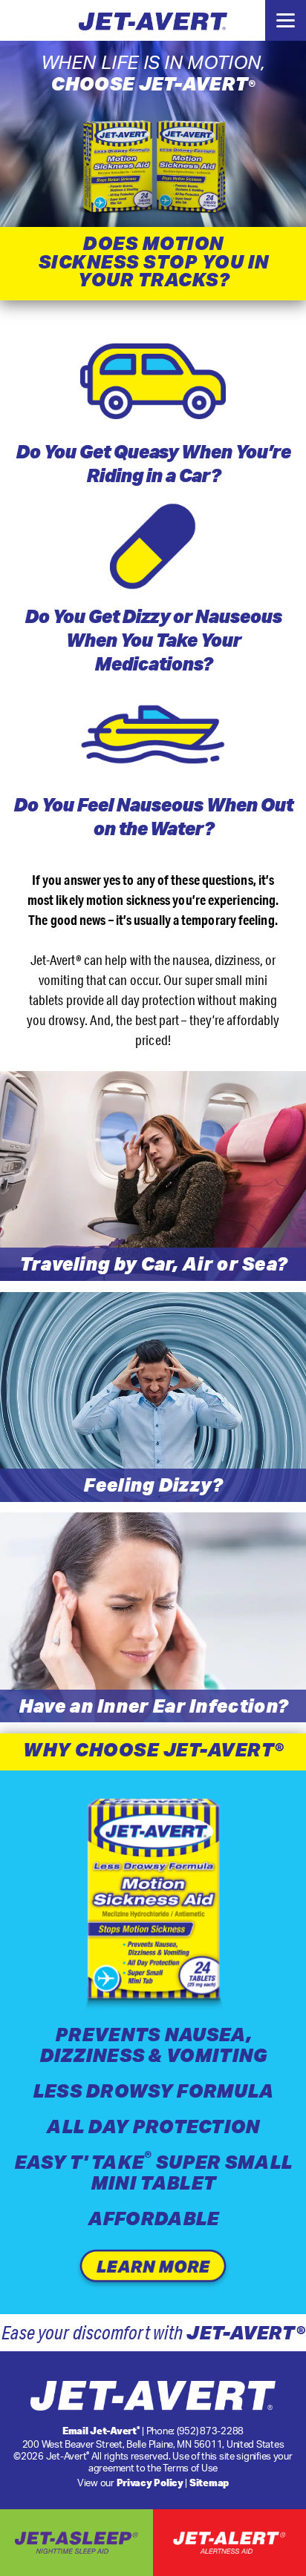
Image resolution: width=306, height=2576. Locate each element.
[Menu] (286, 20)
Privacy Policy (150, 2483)
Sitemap (209, 2483)
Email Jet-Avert (101, 2431)
